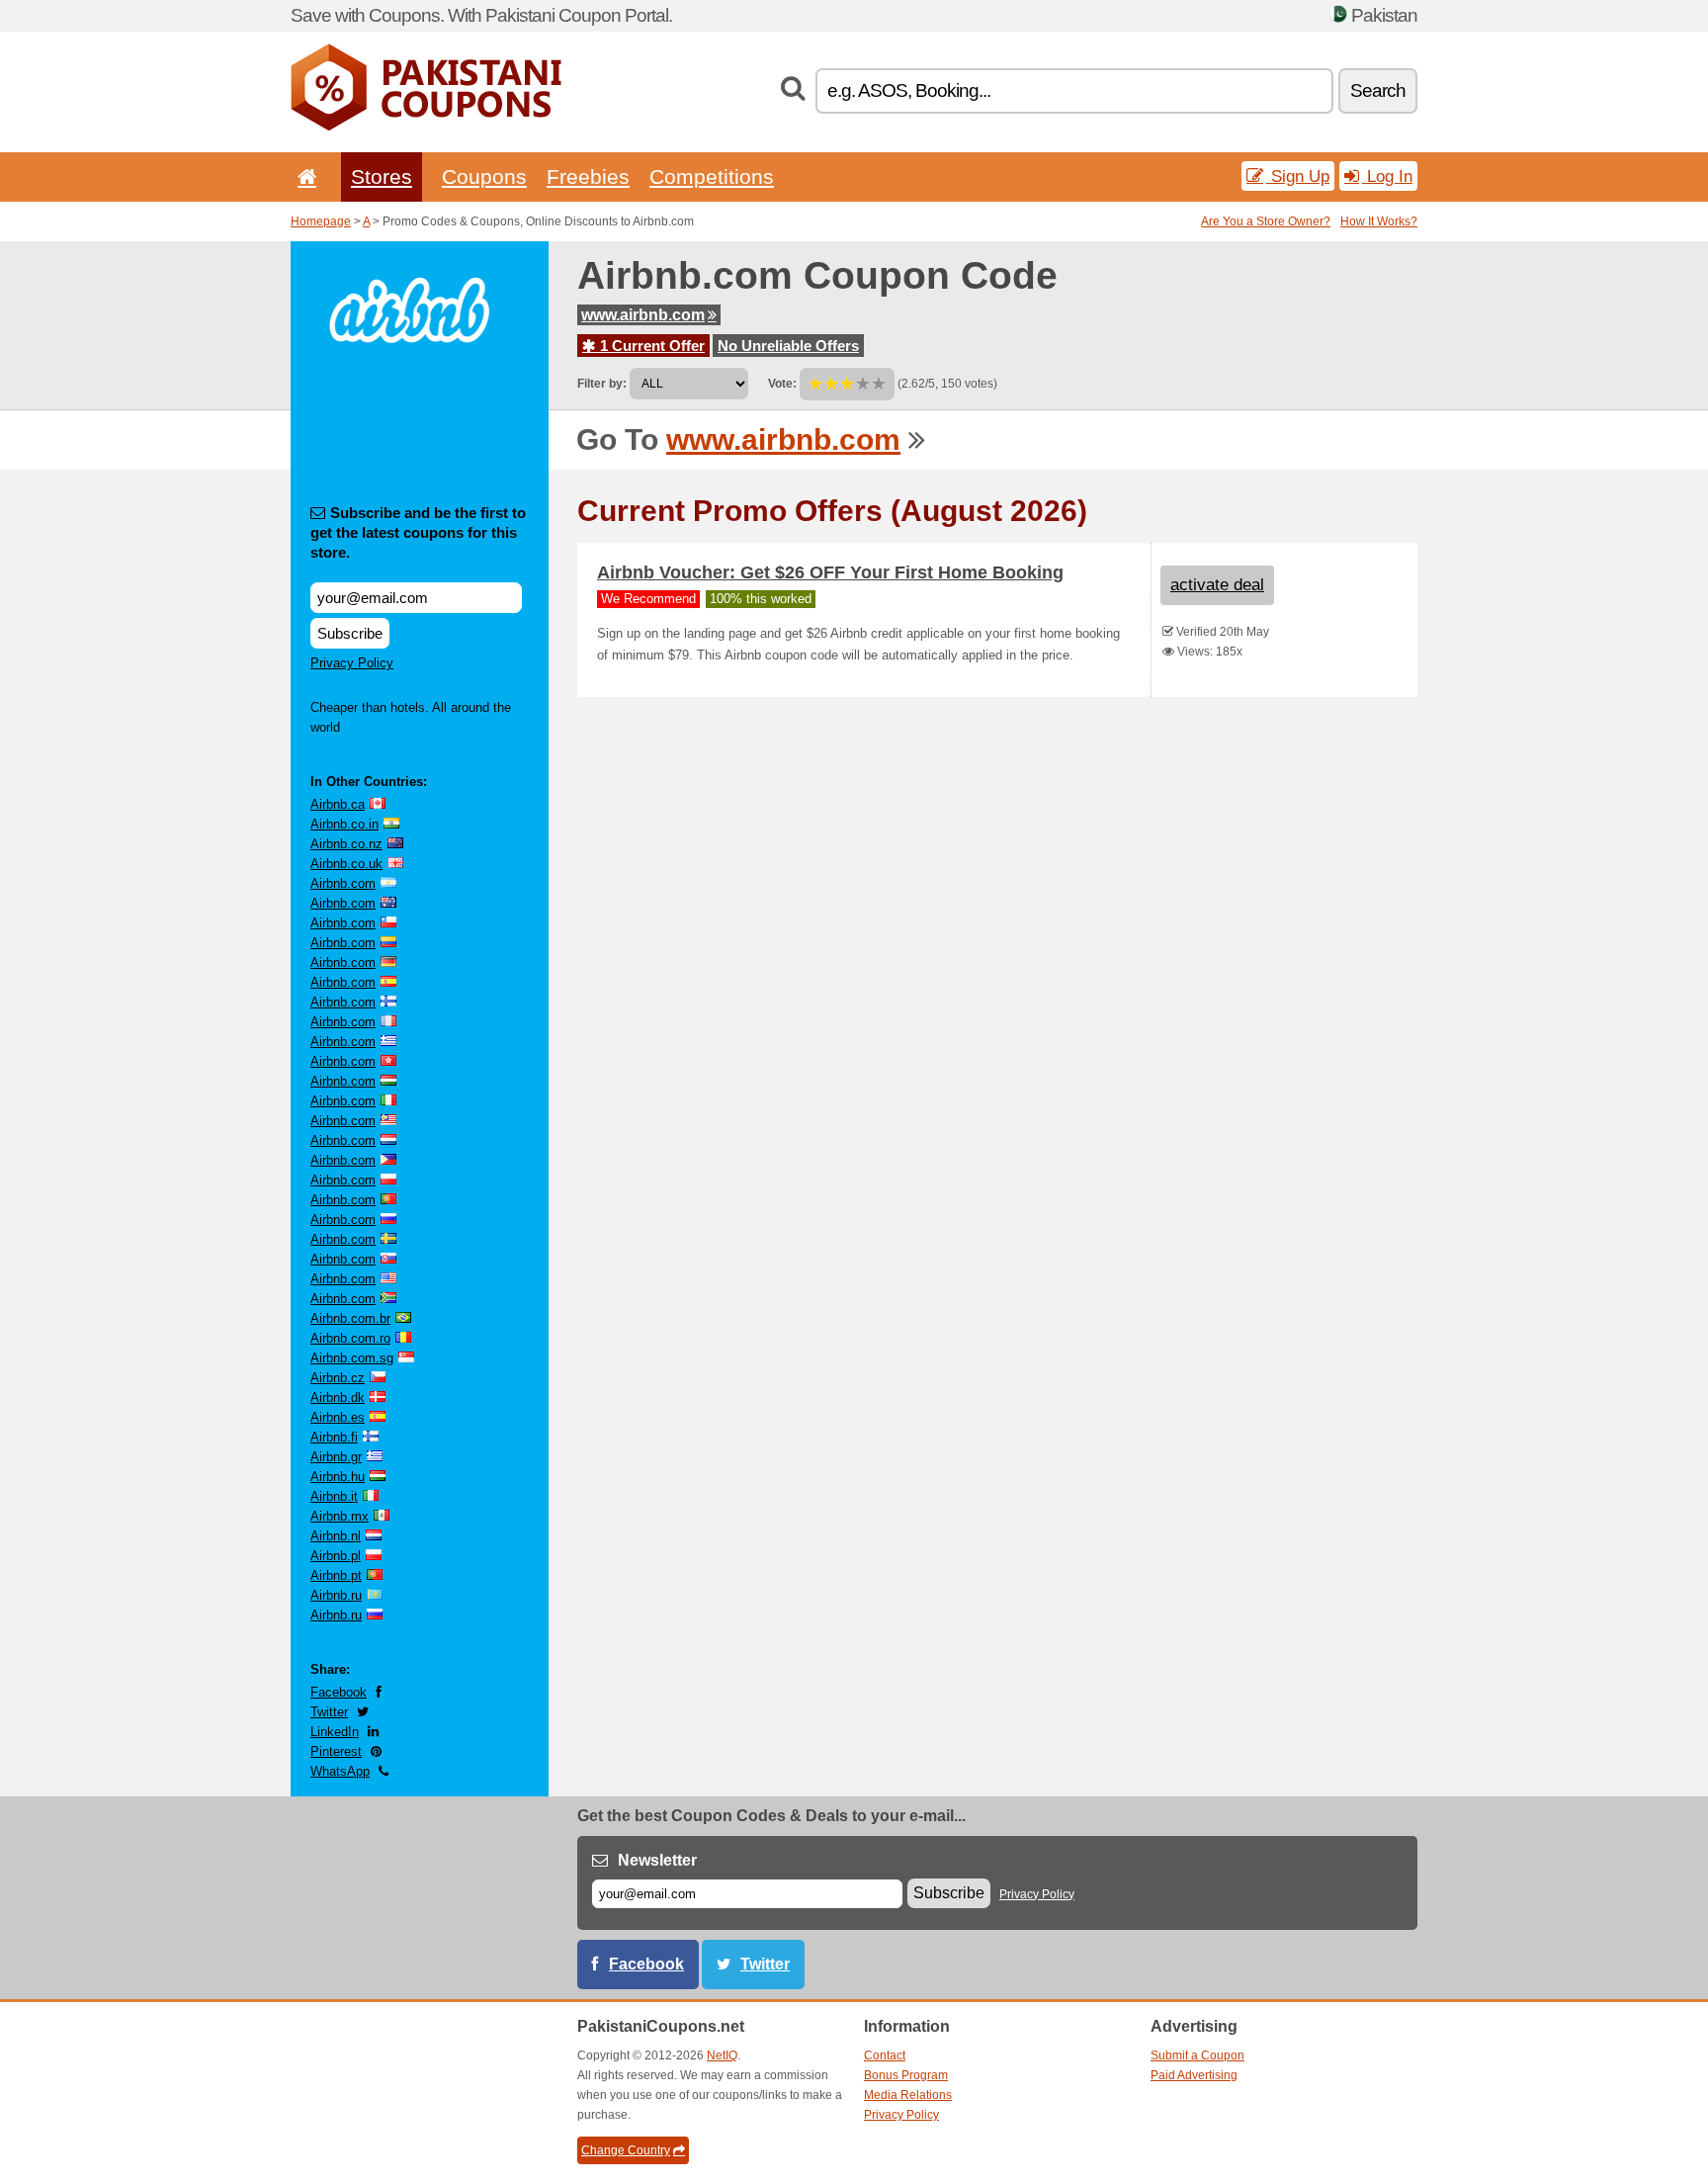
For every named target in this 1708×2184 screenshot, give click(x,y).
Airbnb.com (343, 883)
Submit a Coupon (1197, 2055)
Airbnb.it (334, 1496)
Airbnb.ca (338, 804)
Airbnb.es (338, 1417)
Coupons (484, 176)
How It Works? (1379, 221)
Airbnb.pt (336, 1575)
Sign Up (1298, 176)
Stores (382, 176)
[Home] (303, 176)
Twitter (329, 1712)
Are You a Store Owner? (1266, 221)
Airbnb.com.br (350, 1318)
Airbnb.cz (338, 1378)
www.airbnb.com (643, 315)
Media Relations (908, 2095)
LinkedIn (335, 1732)
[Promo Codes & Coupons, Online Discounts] (426, 127)
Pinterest (336, 1751)
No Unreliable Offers (788, 346)
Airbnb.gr (336, 1457)
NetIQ (722, 2055)
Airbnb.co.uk (346, 864)
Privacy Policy (352, 663)
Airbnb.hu (338, 1477)
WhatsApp (340, 1771)
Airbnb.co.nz (346, 844)
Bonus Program (906, 2075)
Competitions (712, 176)
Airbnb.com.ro (350, 1338)
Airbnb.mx (340, 1516)
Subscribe (350, 633)
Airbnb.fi (334, 1437)
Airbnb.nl (336, 1536)
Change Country (626, 2150)
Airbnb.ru (336, 1595)
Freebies (588, 176)
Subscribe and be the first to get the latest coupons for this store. (418, 532)
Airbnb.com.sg (352, 1358)
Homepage (321, 221)
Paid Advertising (1194, 2075)
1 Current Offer (650, 346)
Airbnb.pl (336, 1556)
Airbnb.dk (338, 1398)
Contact (885, 2055)
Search (1378, 90)
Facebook (339, 1692)
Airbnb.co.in (344, 824)
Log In (1387, 176)
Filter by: (602, 384)
